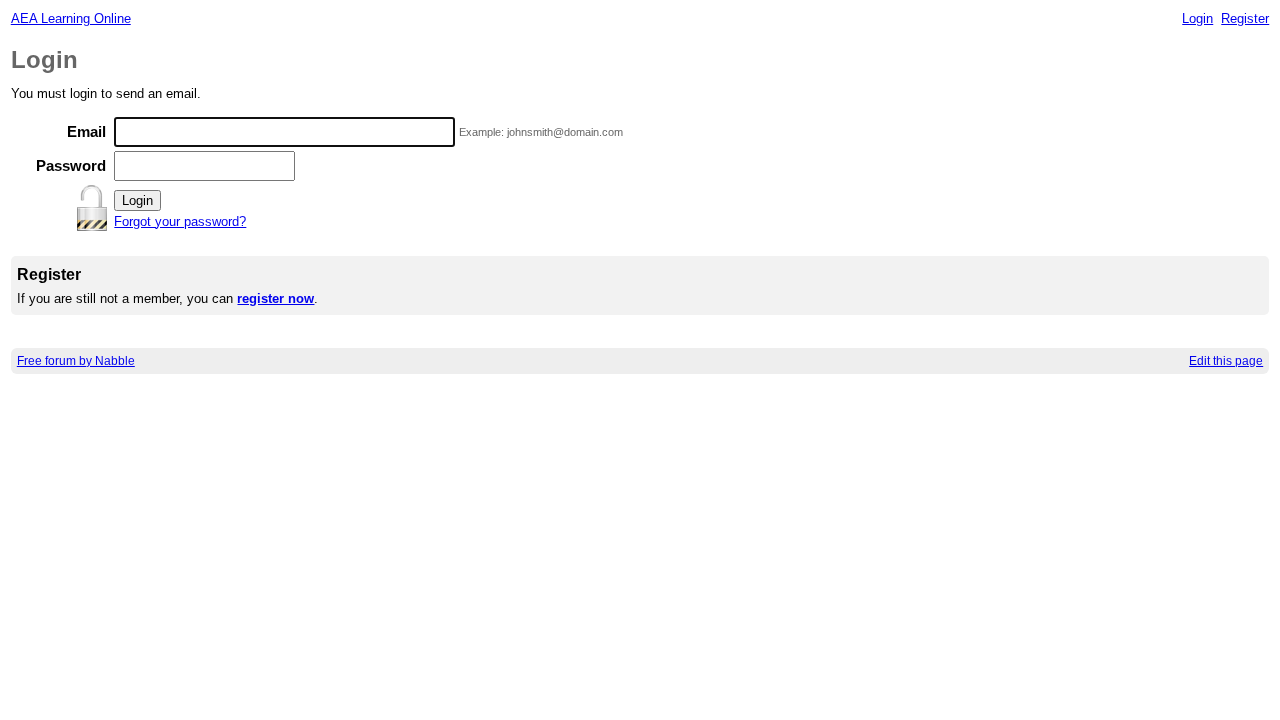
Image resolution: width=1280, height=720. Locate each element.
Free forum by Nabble (76, 361)
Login (1197, 18)
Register (1245, 18)
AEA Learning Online (71, 18)
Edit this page (1226, 361)
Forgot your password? (180, 221)
